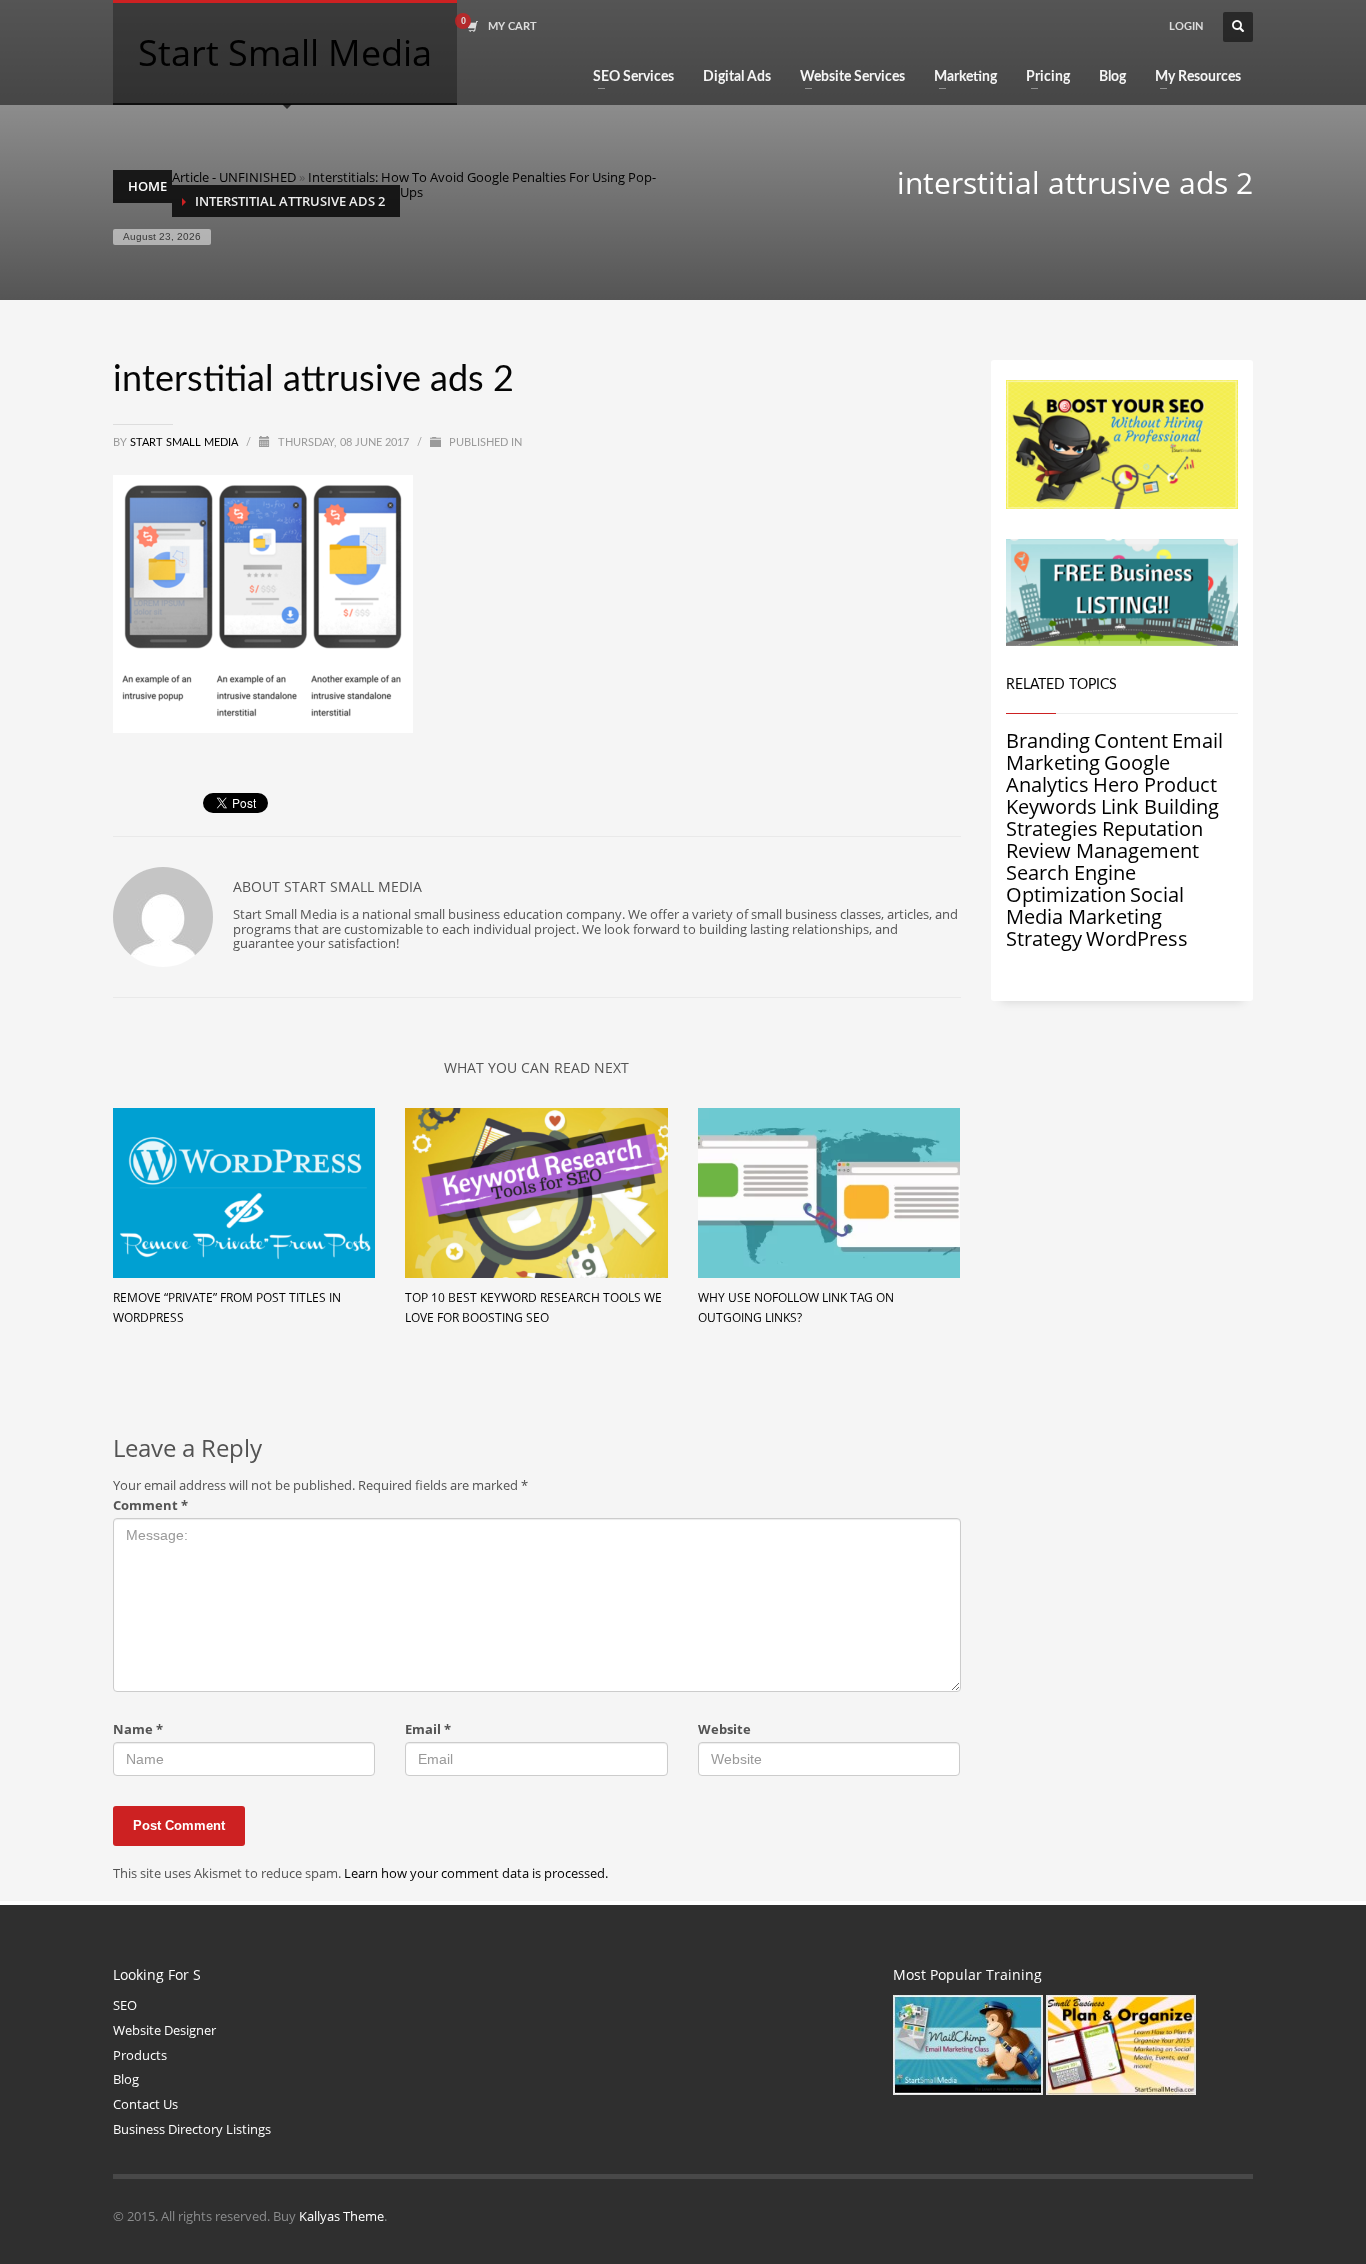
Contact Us (145, 2104)
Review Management (1102, 850)
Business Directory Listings (192, 2129)
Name (138, 1729)
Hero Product (1155, 784)
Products (140, 2055)
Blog (126, 2079)
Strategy (1044, 938)
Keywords (1051, 806)
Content (1131, 740)
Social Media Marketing (1095, 905)
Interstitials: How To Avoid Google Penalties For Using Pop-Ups (482, 184)
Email (428, 1729)
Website (724, 1729)
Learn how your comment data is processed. (476, 1873)
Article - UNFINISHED (234, 177)
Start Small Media (185, 442)
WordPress (1137, 938)
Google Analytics (1088, 773)
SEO (125, 2005)
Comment (150, 1505)
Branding (1048, 740)
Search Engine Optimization (1071, 883)
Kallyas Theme (341, 2216)
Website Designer (164, 2030)
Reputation (1152, 828)
